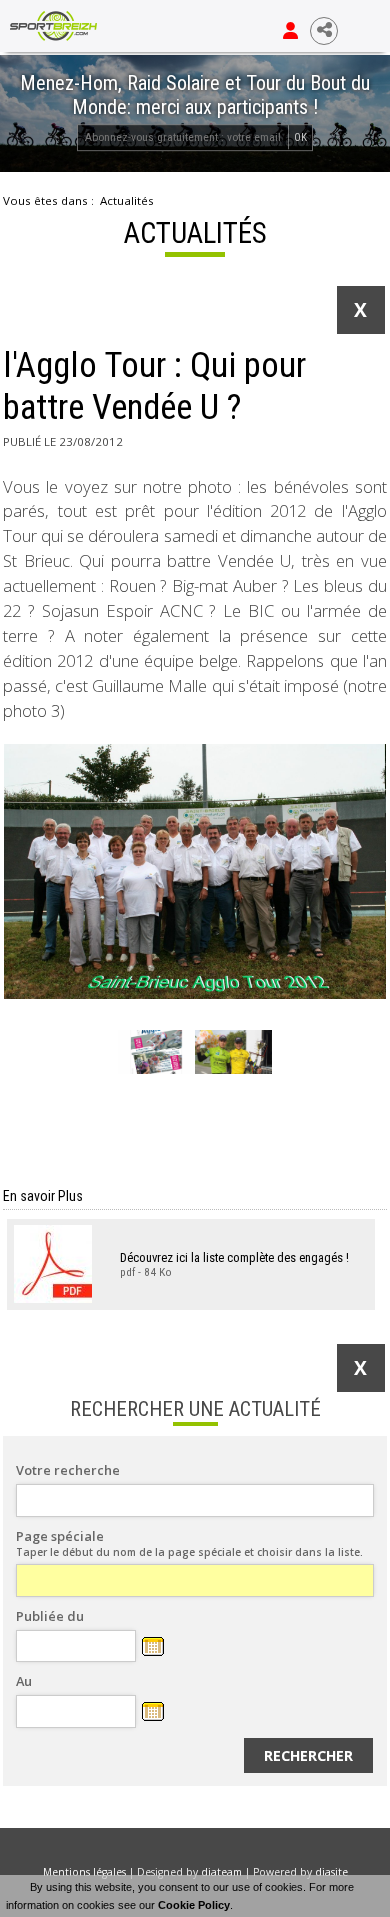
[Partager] (324, 31)
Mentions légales (84, 1872)
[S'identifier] (290, 31)
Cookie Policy (194, 1905)
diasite (331, 1872)
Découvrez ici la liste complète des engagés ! (234, 1257)
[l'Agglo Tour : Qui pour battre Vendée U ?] (195, 871)
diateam (221, 1872)
